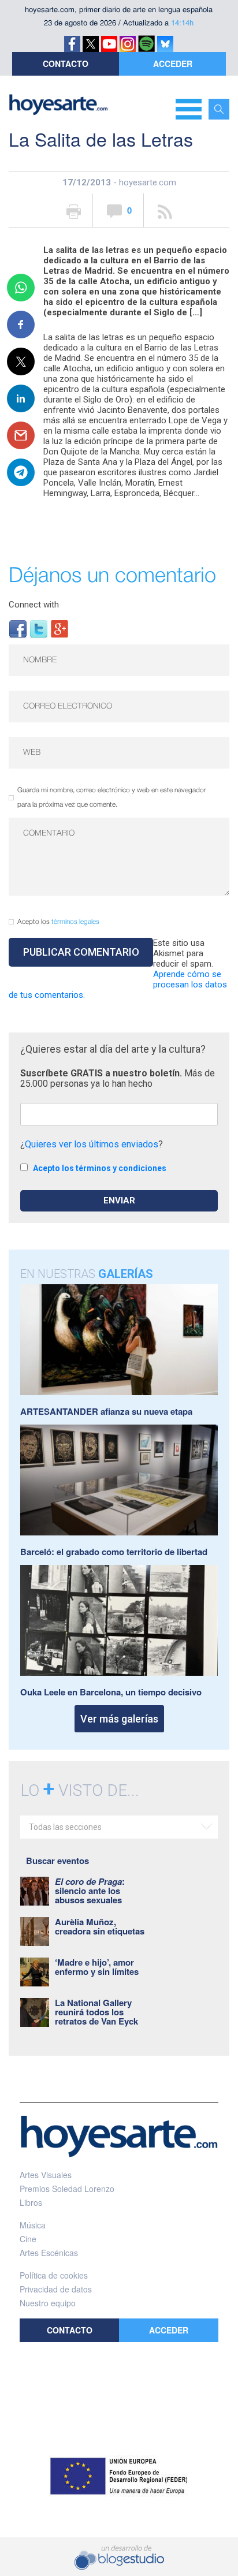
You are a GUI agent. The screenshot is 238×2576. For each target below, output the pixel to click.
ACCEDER (173, 64)
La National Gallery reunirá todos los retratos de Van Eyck (96, 2012)
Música (33, 2225)
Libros (31, 2202)
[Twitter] (39, 628)
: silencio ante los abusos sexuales (90, 1891)
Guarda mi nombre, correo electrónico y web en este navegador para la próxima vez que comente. (112, 797)
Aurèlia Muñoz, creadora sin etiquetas (100, 1926)
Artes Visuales (46, 2175)
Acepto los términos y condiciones (100, 1168)
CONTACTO (66, 64)
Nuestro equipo (48, 2303)
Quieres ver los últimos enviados (92, 1144)
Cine (28, 2239)
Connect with (34, 605)
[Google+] (59, 628)
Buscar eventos (57, 1861)
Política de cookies (54, 2275)
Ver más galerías (119, 1719)
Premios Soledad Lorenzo (67, 2189)
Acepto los (58, 922)
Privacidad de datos (56, 2289)
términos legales (75, 922)
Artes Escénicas (49, 2253)
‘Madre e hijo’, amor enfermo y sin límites (97, 1967)
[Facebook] (18, 628)
